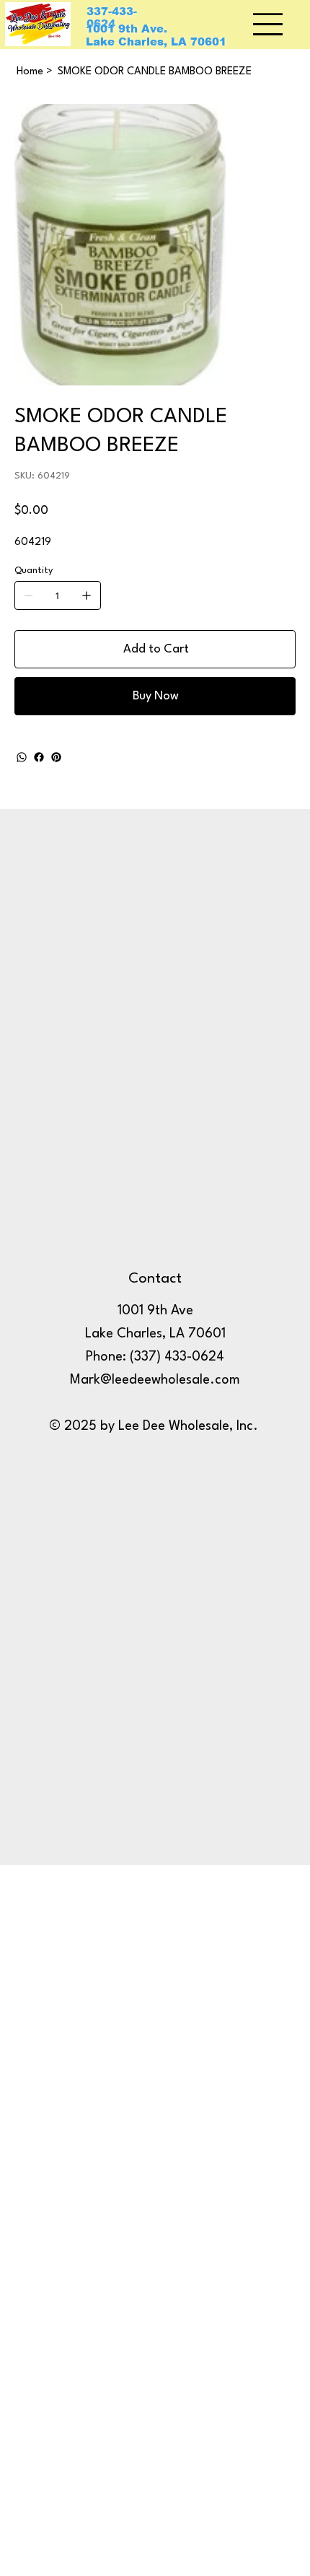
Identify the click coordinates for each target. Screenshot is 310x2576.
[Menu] (269, 24)
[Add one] (87, 595)
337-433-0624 (112, 18)
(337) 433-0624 (177, 1357)
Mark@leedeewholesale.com (155, 1380)
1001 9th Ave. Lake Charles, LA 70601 (156, 35)
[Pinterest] (56, 757)
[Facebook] (39, 757)
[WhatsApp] (22, 757)
